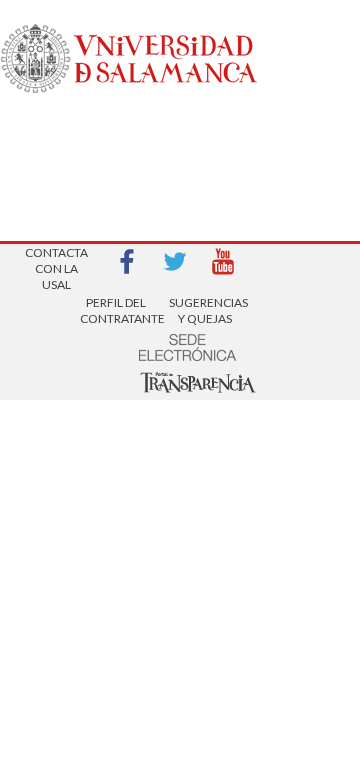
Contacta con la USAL (56, 262)
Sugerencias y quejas (205, 310)
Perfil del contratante (116, 310)
